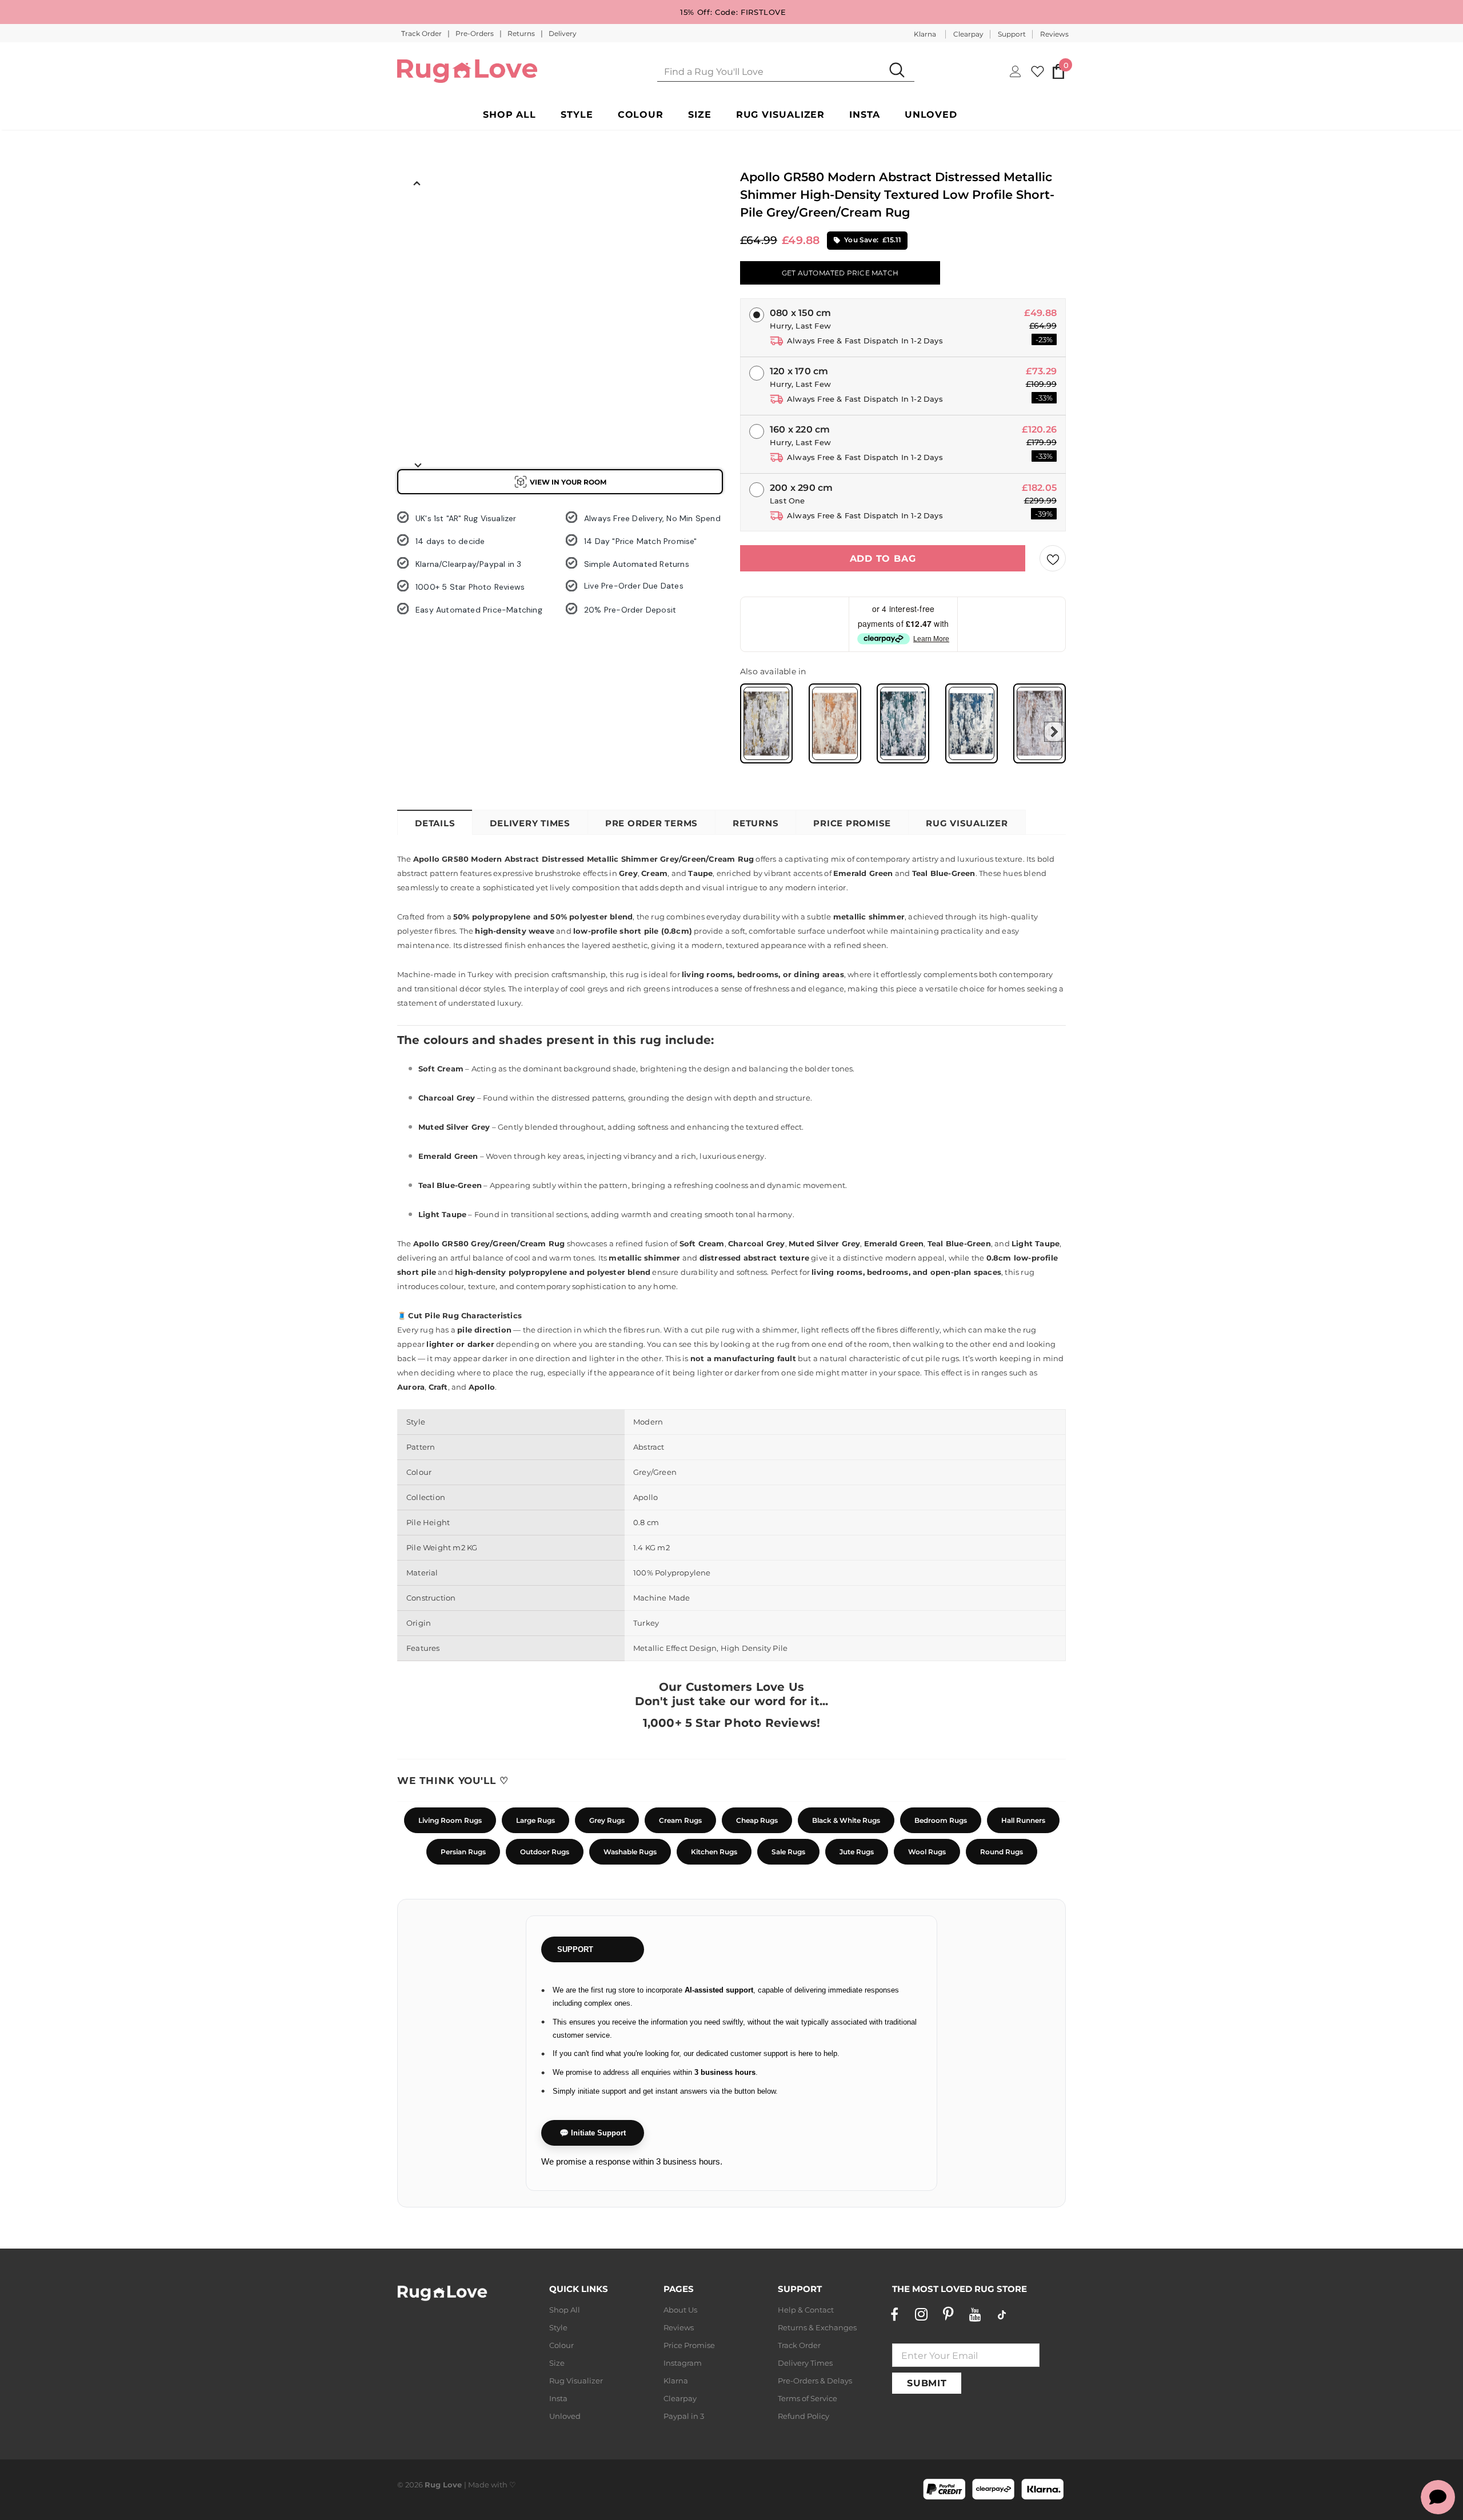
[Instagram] (921, 2314)
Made (479, 2485)
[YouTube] (975, 2314)
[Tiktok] (1002, 2314)
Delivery (563, 33)
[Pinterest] (948, 2314)
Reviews (1054, 34)
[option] (417, 218)
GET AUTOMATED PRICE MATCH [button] (840, 273)
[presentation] (1054, 732)
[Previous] (417, 182)
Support (1012, 34)
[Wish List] (1053, 558)
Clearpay (968, 34)
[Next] (417, 465)
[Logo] (467, 71)
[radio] (766, 723)
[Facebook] (894, 2314)
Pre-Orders (475, 33)
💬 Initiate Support (593, 2133)
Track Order (422, 33)
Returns (522, 33)
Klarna (925, 34)
